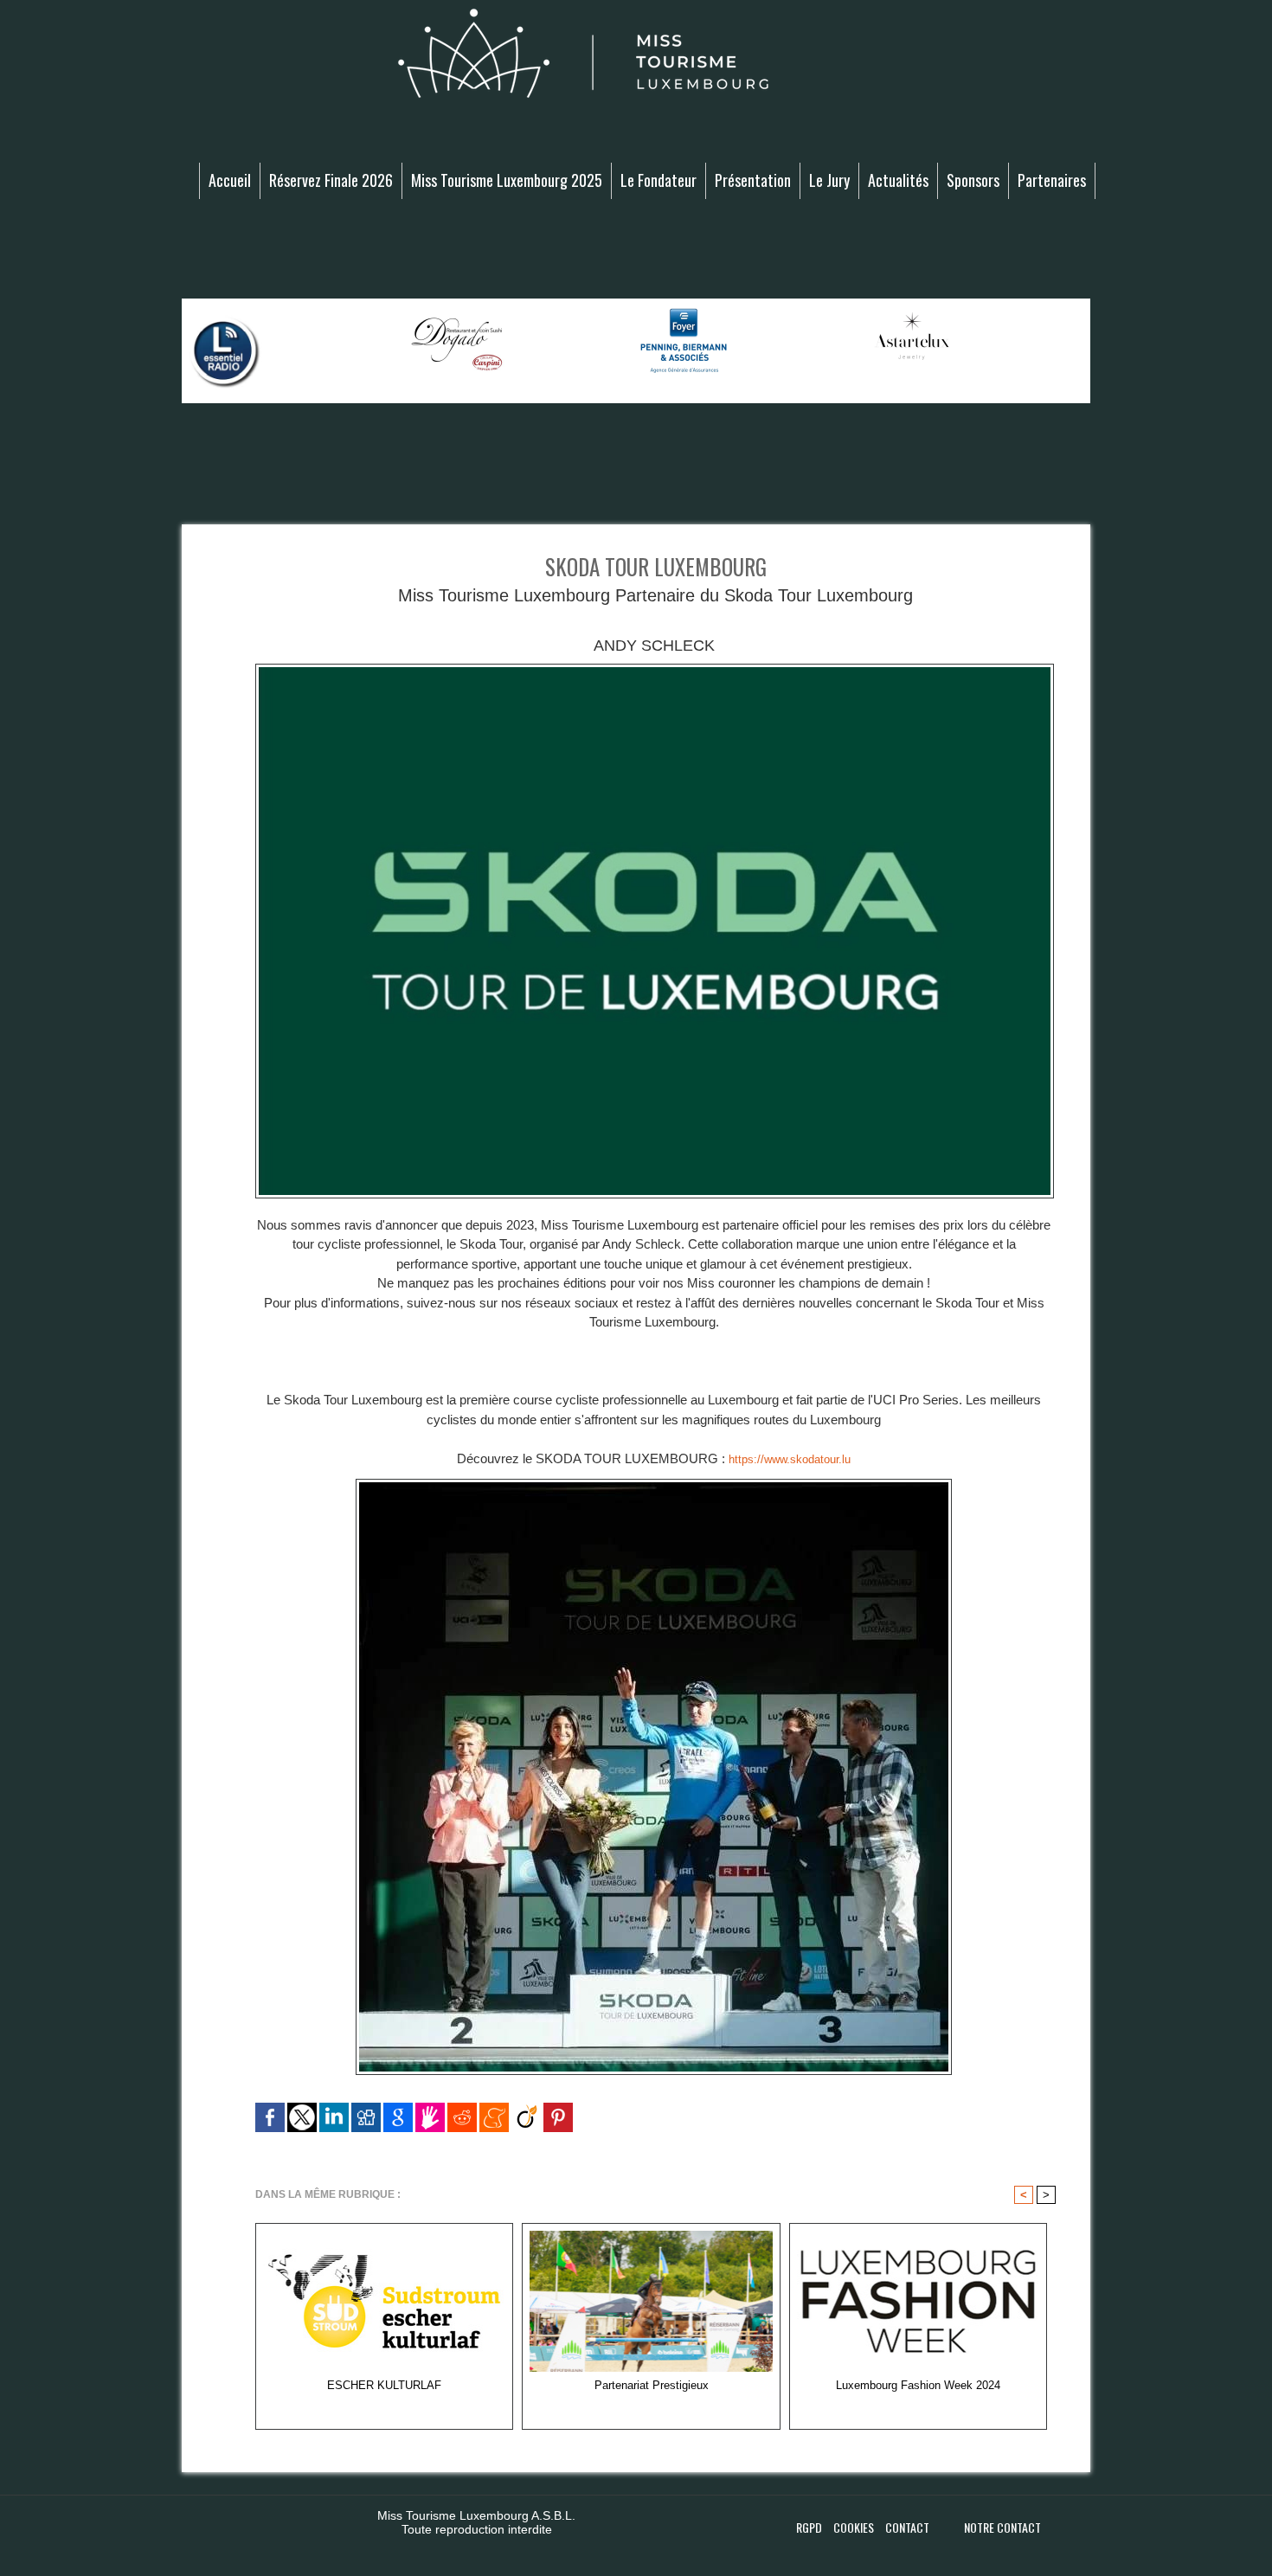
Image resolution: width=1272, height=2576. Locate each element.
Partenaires (1052, 180)
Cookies (855, 2527)
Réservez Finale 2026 (331, 180)
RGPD (810, 2527)
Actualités (898, 180)
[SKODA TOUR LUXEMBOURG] (655, 669)
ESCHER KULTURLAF (384, 2385)
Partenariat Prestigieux (652, 2385)
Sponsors (973, 180)
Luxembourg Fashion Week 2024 (918, 2385)
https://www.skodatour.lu (790, 1459)
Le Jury (829, 180)
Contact (907, 2527)
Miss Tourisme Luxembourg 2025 (507, 180)
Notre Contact (1002, 2527)
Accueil (230, 180)
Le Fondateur (658, 180)
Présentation (753, 180)
